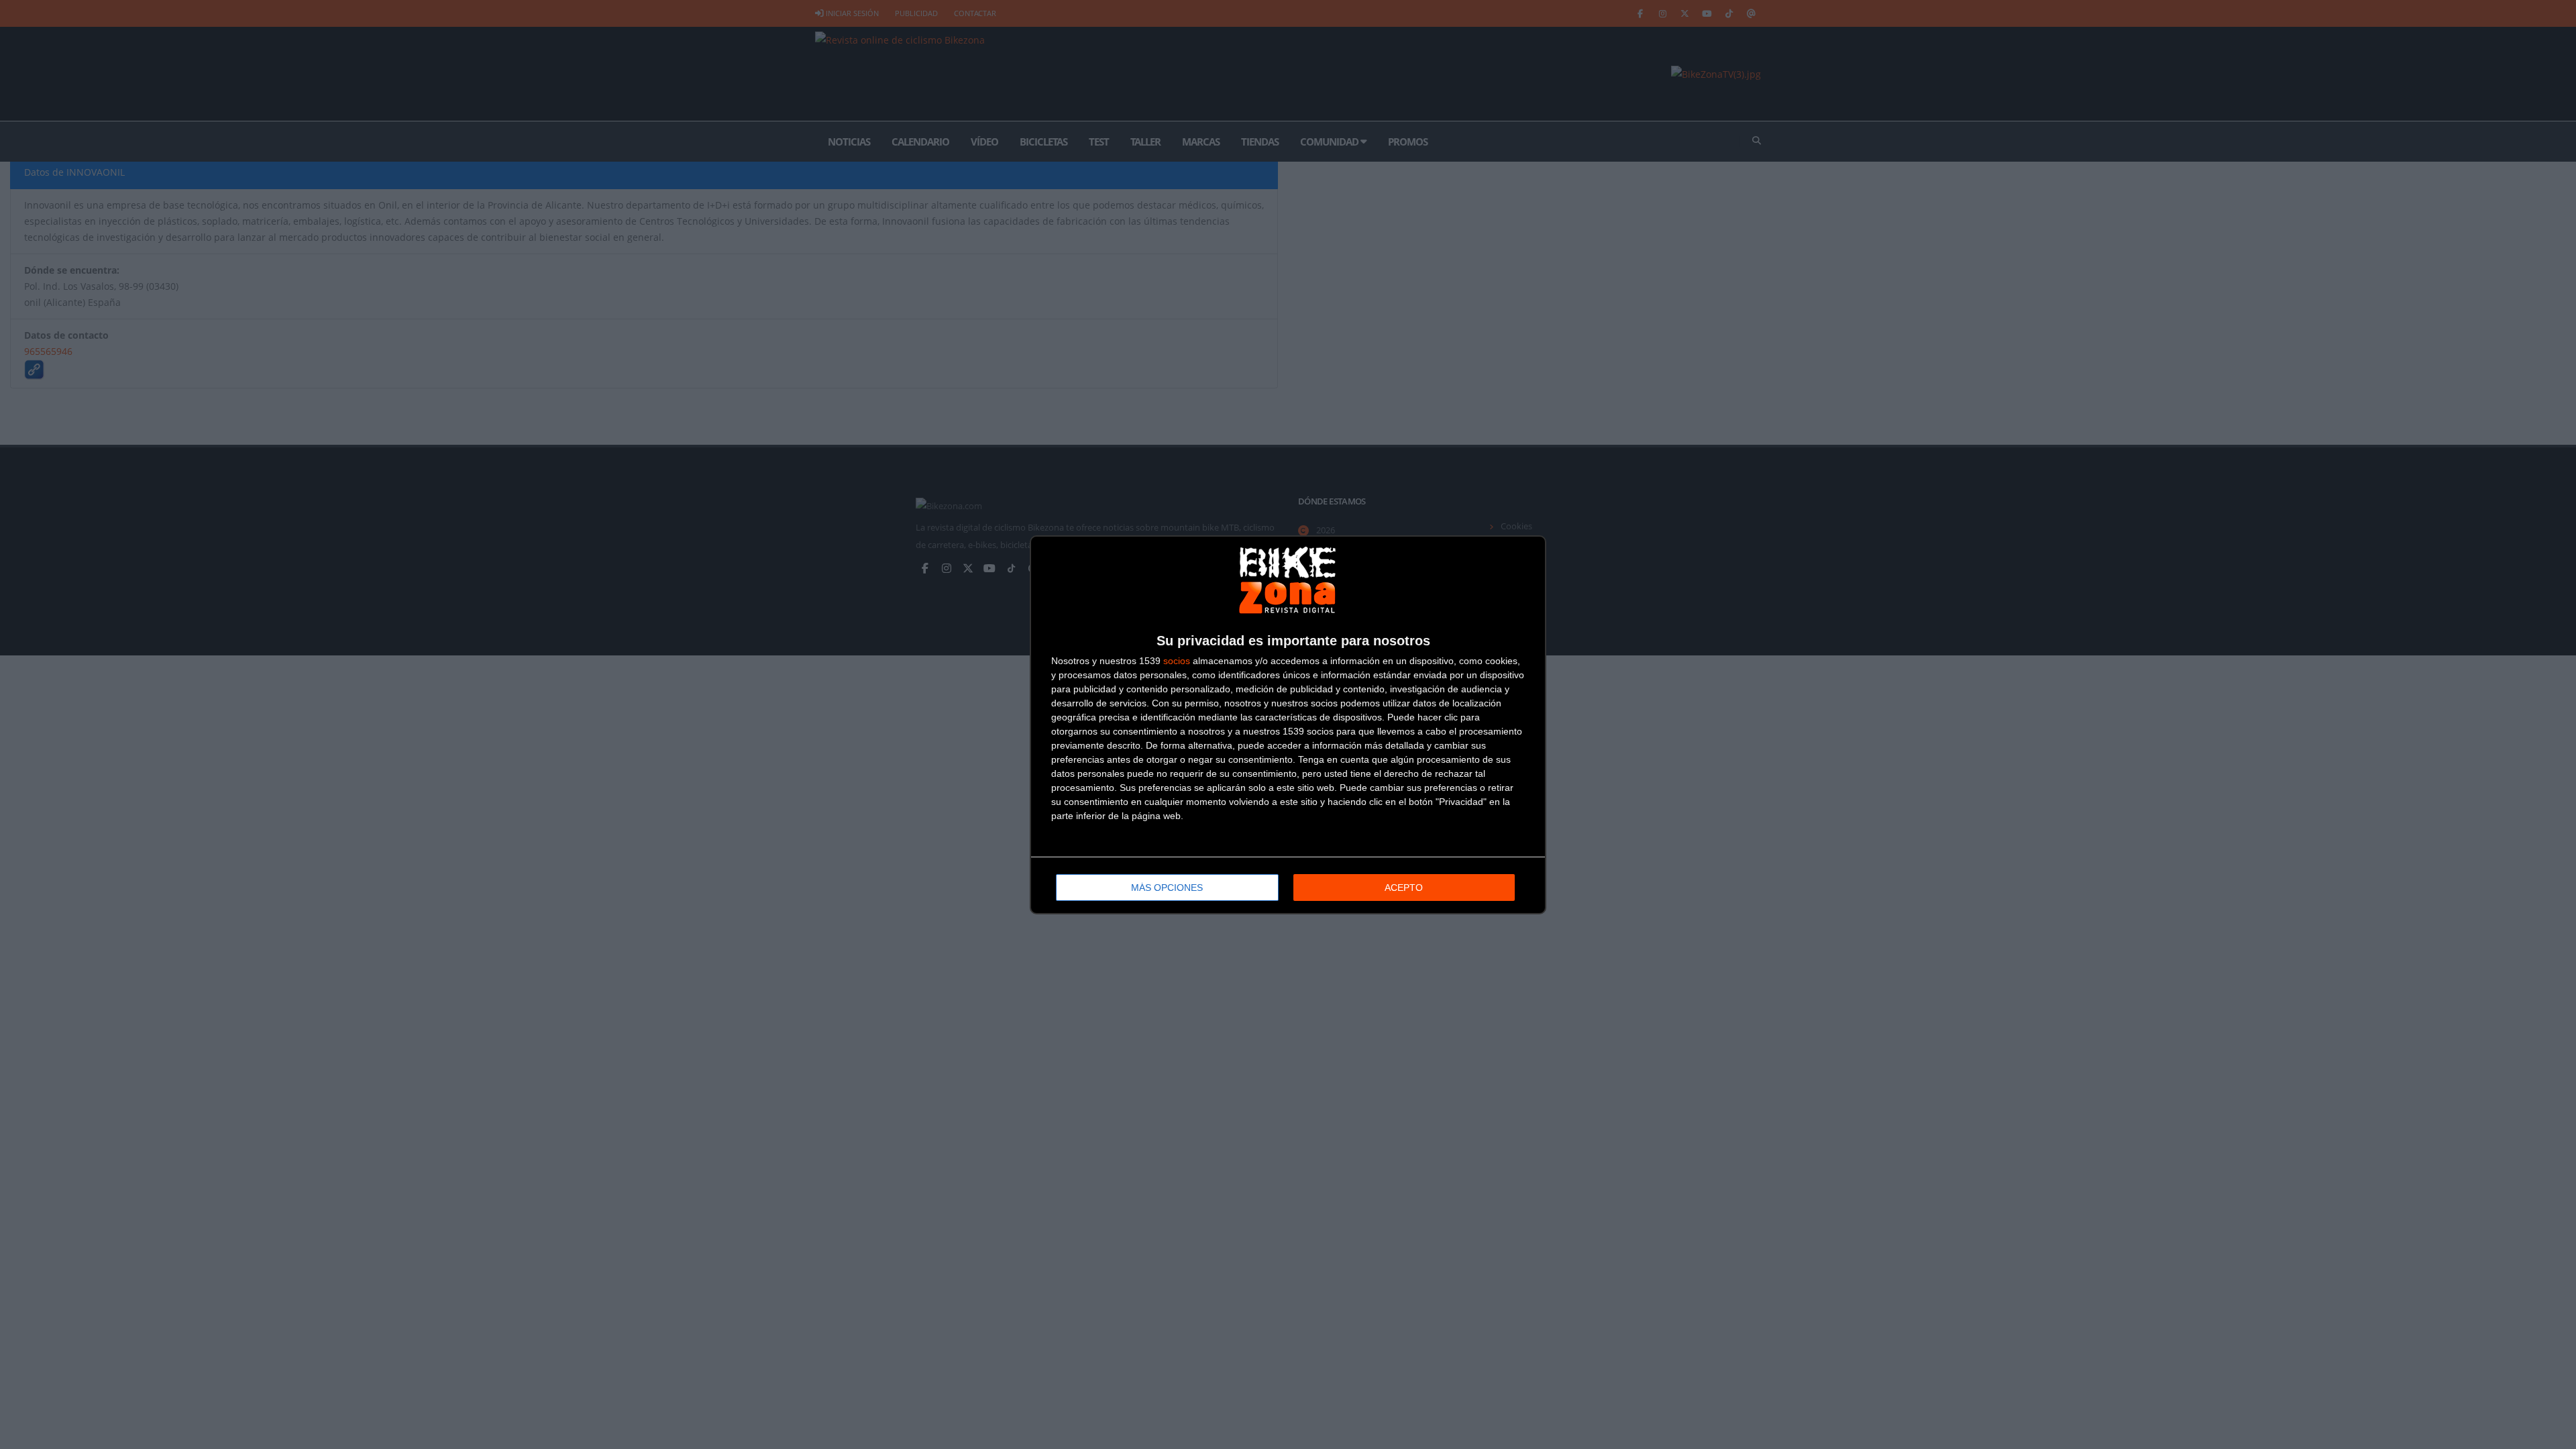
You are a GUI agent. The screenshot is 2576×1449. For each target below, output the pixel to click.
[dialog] (1288, 725)
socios (1177, 661)
